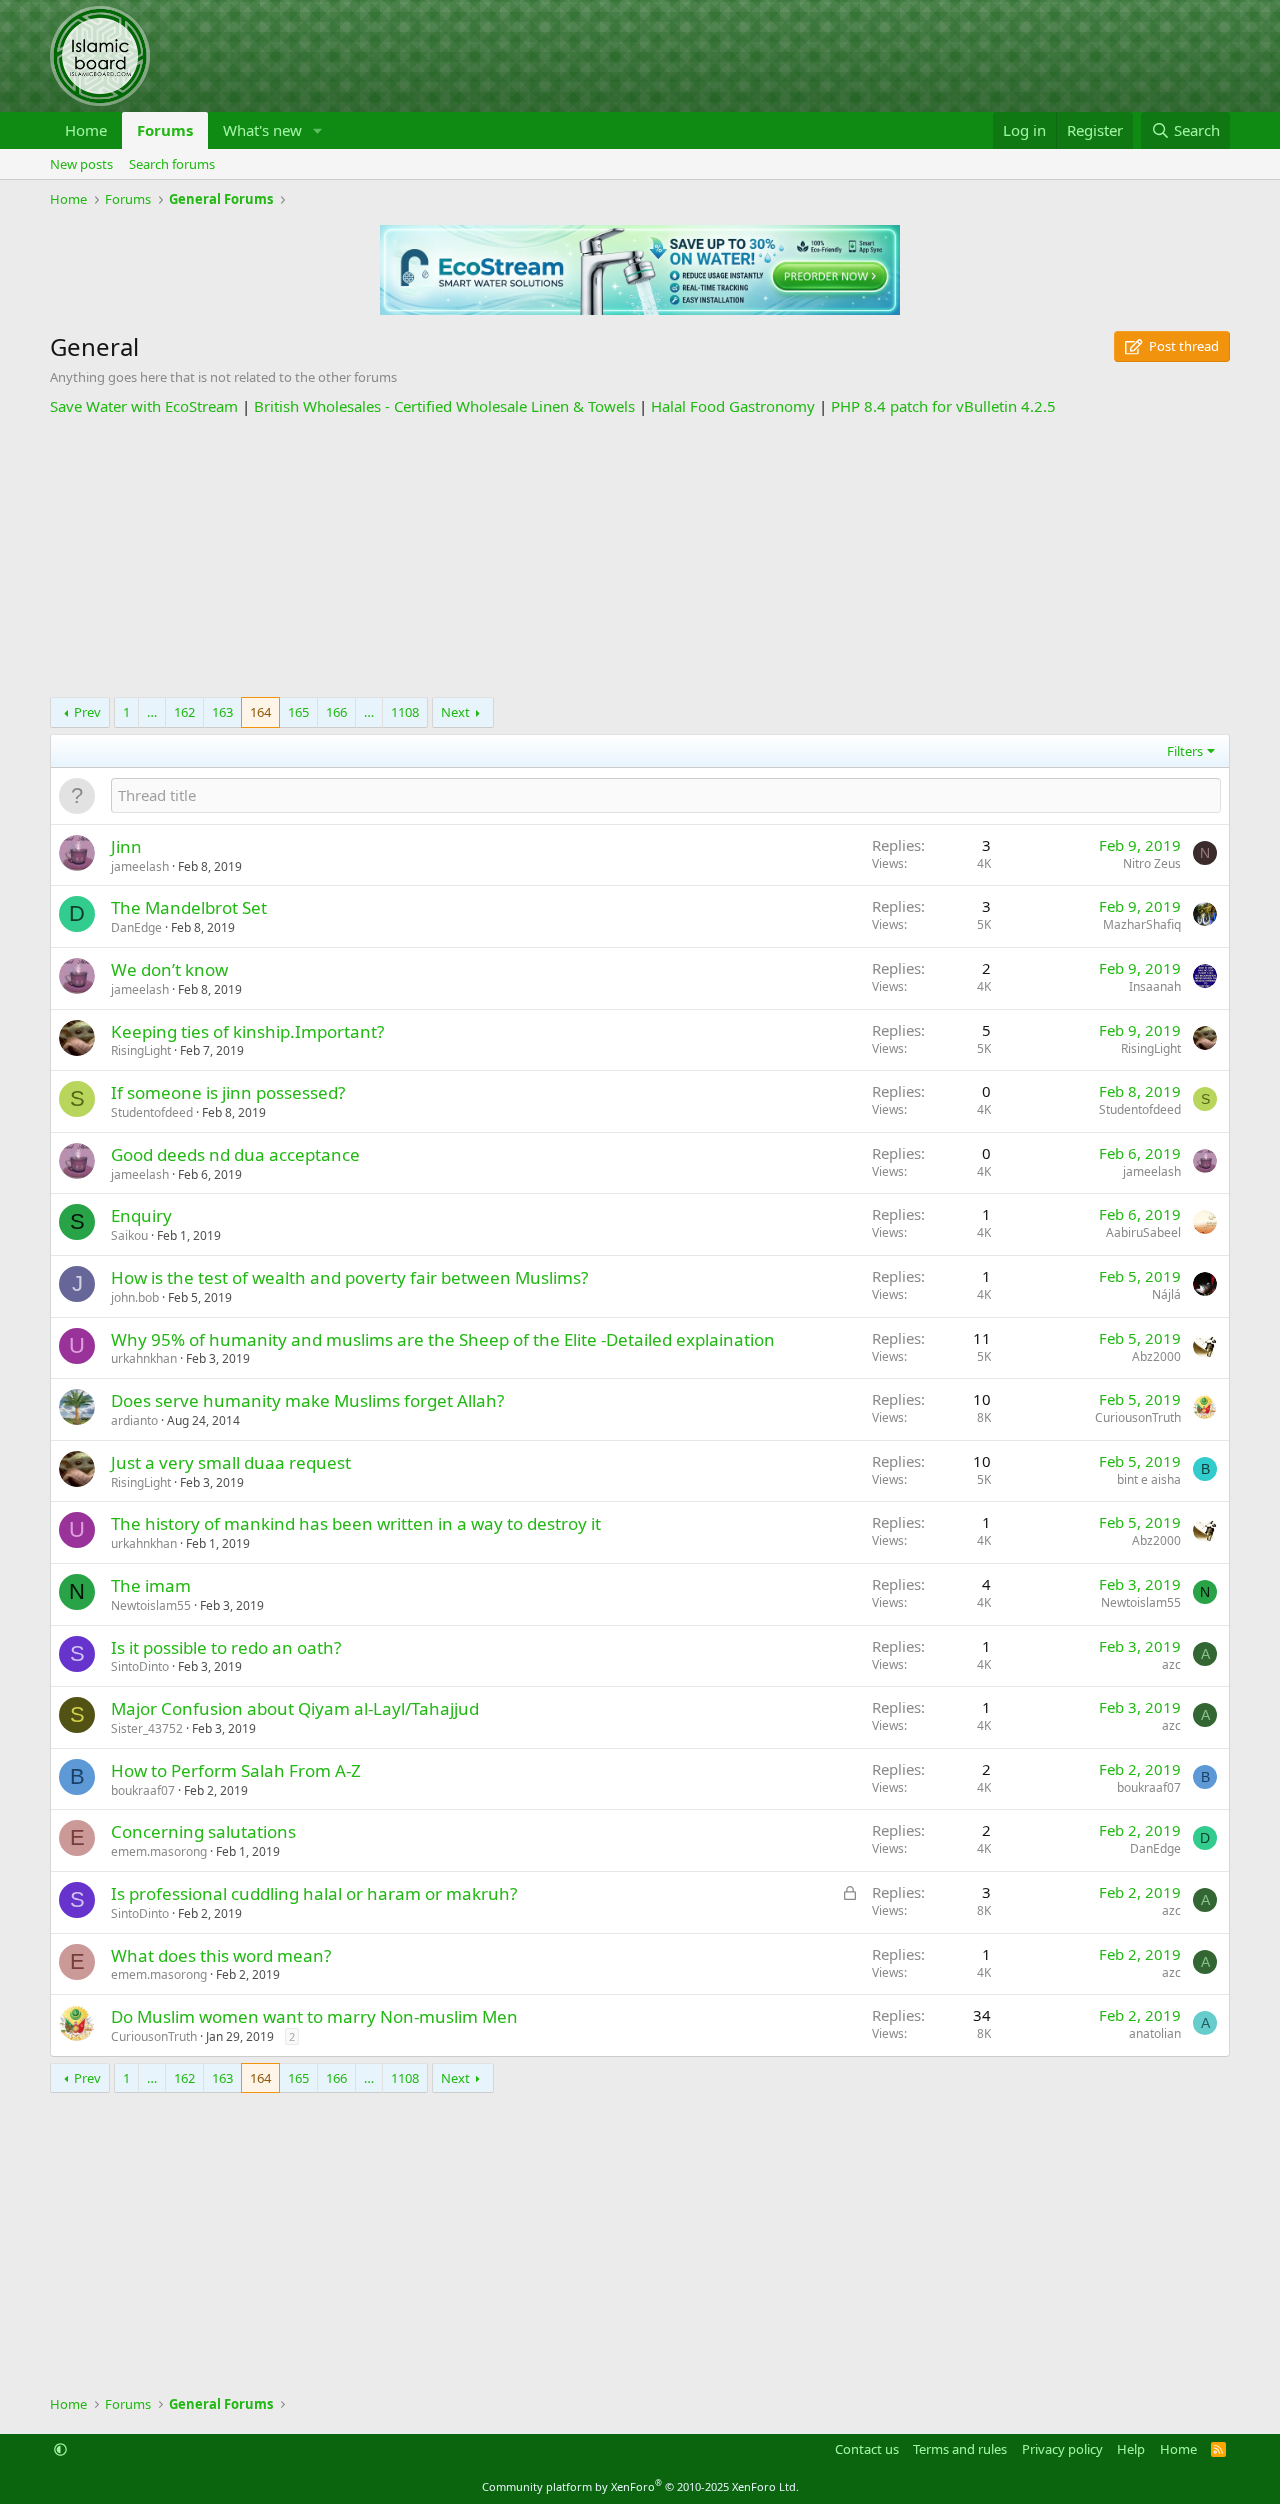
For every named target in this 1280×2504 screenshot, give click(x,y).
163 (222, 712)
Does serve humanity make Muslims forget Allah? (307, 1400)
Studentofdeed (152, 1112)
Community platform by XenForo (640, 2486)
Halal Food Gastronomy (733, 406)
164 (260, 712)
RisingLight (141, 1050)
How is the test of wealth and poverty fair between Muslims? (349, 1277)
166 (336, 712)
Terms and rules (960, 2449)
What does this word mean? (221, 1955)
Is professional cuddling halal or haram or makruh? (314, 1893)
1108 (405, 712)
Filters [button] (1185, 751)
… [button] (152, 712)
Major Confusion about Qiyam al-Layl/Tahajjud (295, 1708)
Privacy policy (1062, 2449)
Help (1131, 2449)
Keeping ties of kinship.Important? (247, 1031)
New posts (81, 164)
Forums (165, 130)
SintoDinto (140, 1666)
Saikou (129, 1235)
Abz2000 (1156, 1356)
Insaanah (1155, 986)
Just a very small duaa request (231, 1462)
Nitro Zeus (1152, 863)
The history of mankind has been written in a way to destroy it (356, 1523)
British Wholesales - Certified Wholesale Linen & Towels (444, 406)
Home (86, 130)
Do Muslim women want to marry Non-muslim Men (314, 2016)
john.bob (135, 1297)
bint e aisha (1149, 1479)
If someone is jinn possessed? (228, 1092)
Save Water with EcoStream (144, 406)
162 (184, 712)
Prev (87, 712)
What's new (262, 130)
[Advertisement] (640, 557)
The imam (151, 1585)
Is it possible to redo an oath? (226, 1647)
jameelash (140, 866)
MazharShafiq (1142, 924)
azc (1171, 1664)
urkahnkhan (144, 1358)
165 (298, 712)
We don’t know (169, 969)
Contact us (867, 2449)
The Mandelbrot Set (189, 907)
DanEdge (136, 927)
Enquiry (141, 1215)
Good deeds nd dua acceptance (235, 1154)
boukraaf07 (143, 1790)
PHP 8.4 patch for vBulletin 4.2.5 (943, 406)
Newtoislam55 (151, 1605)
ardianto (134, 1420)
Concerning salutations (203, 1831)
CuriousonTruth (1138, 1417)
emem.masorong (159, 1851)
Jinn (126, 846)
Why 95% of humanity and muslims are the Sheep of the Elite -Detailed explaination (443, 1339)
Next (455, 712)
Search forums (172, 164)
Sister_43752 (147, 1728)
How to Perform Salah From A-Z (236, 1770)
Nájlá (1166, 1294)
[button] (318, 130)
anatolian (1155, 2033)
